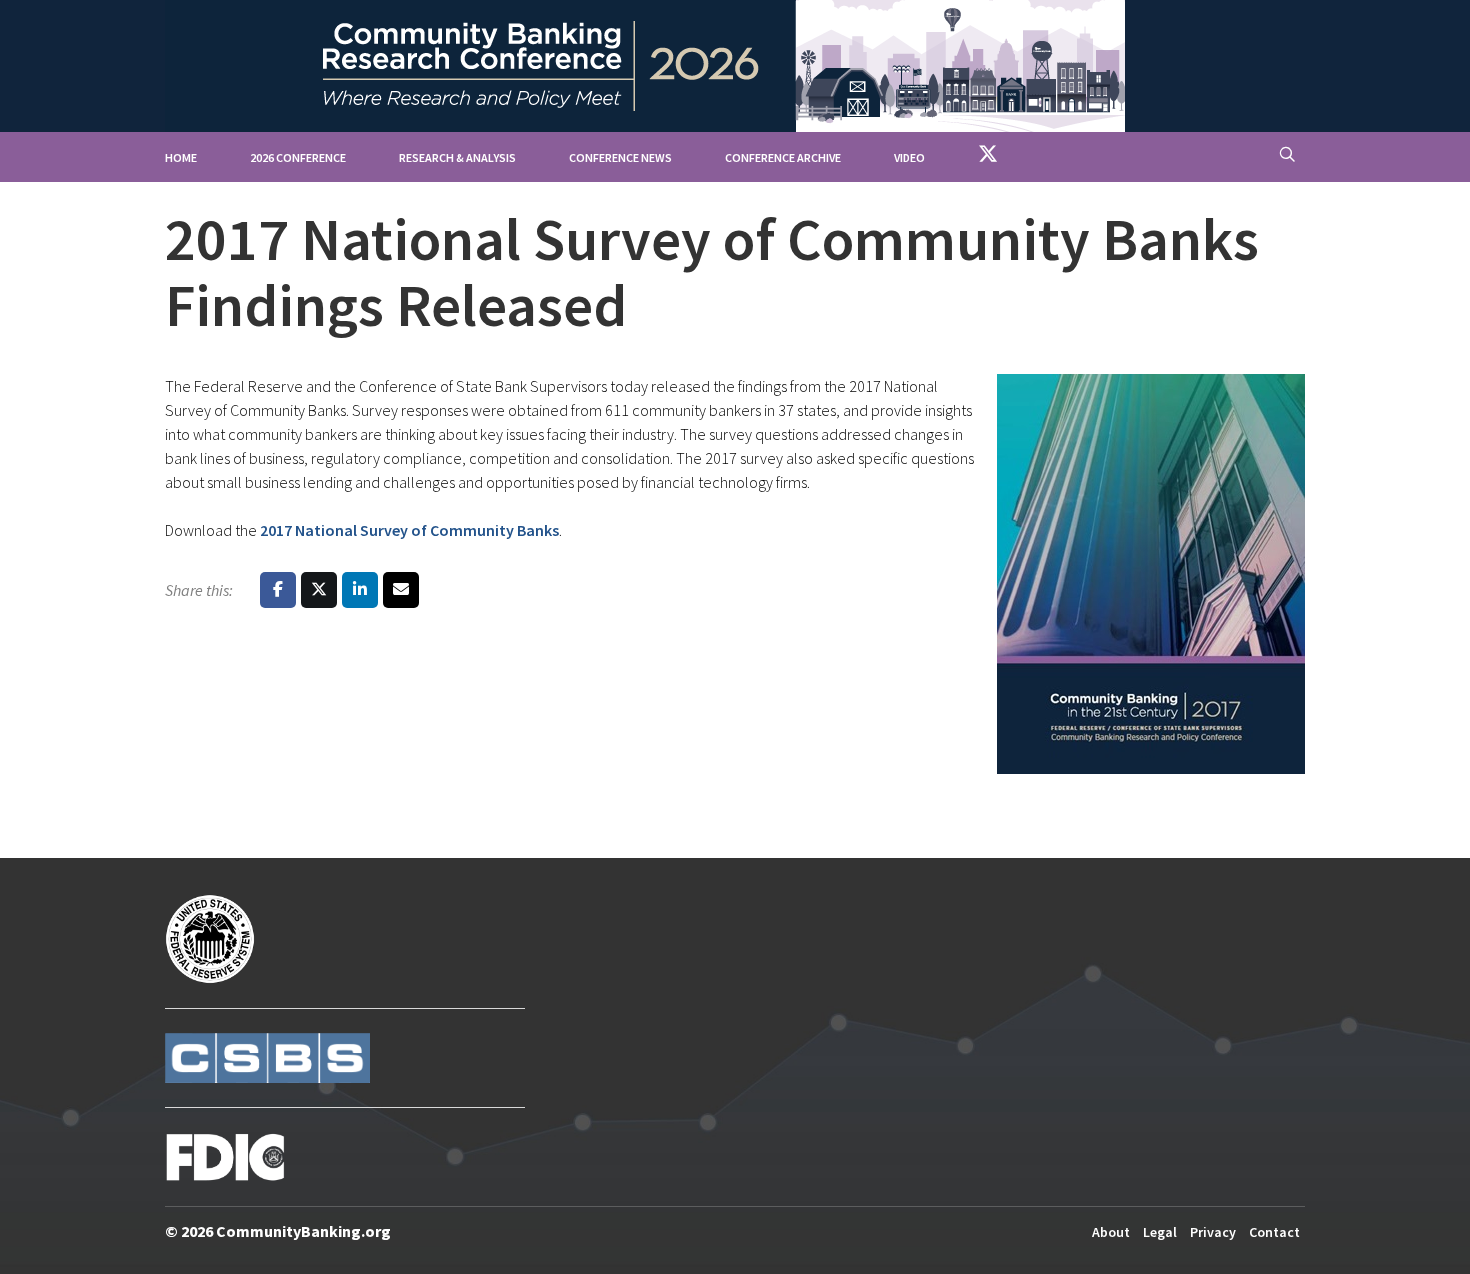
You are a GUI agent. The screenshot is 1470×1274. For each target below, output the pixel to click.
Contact (1274, 1232)
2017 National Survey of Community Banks (409, 530)
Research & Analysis (457, 157)
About (1111, 1232)
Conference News (620, 157)
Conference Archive (783, 157)
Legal (1160, 1232)
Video (909, 157)
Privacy (1213, 1232)
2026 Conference (298, 157)
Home (181, 157)
